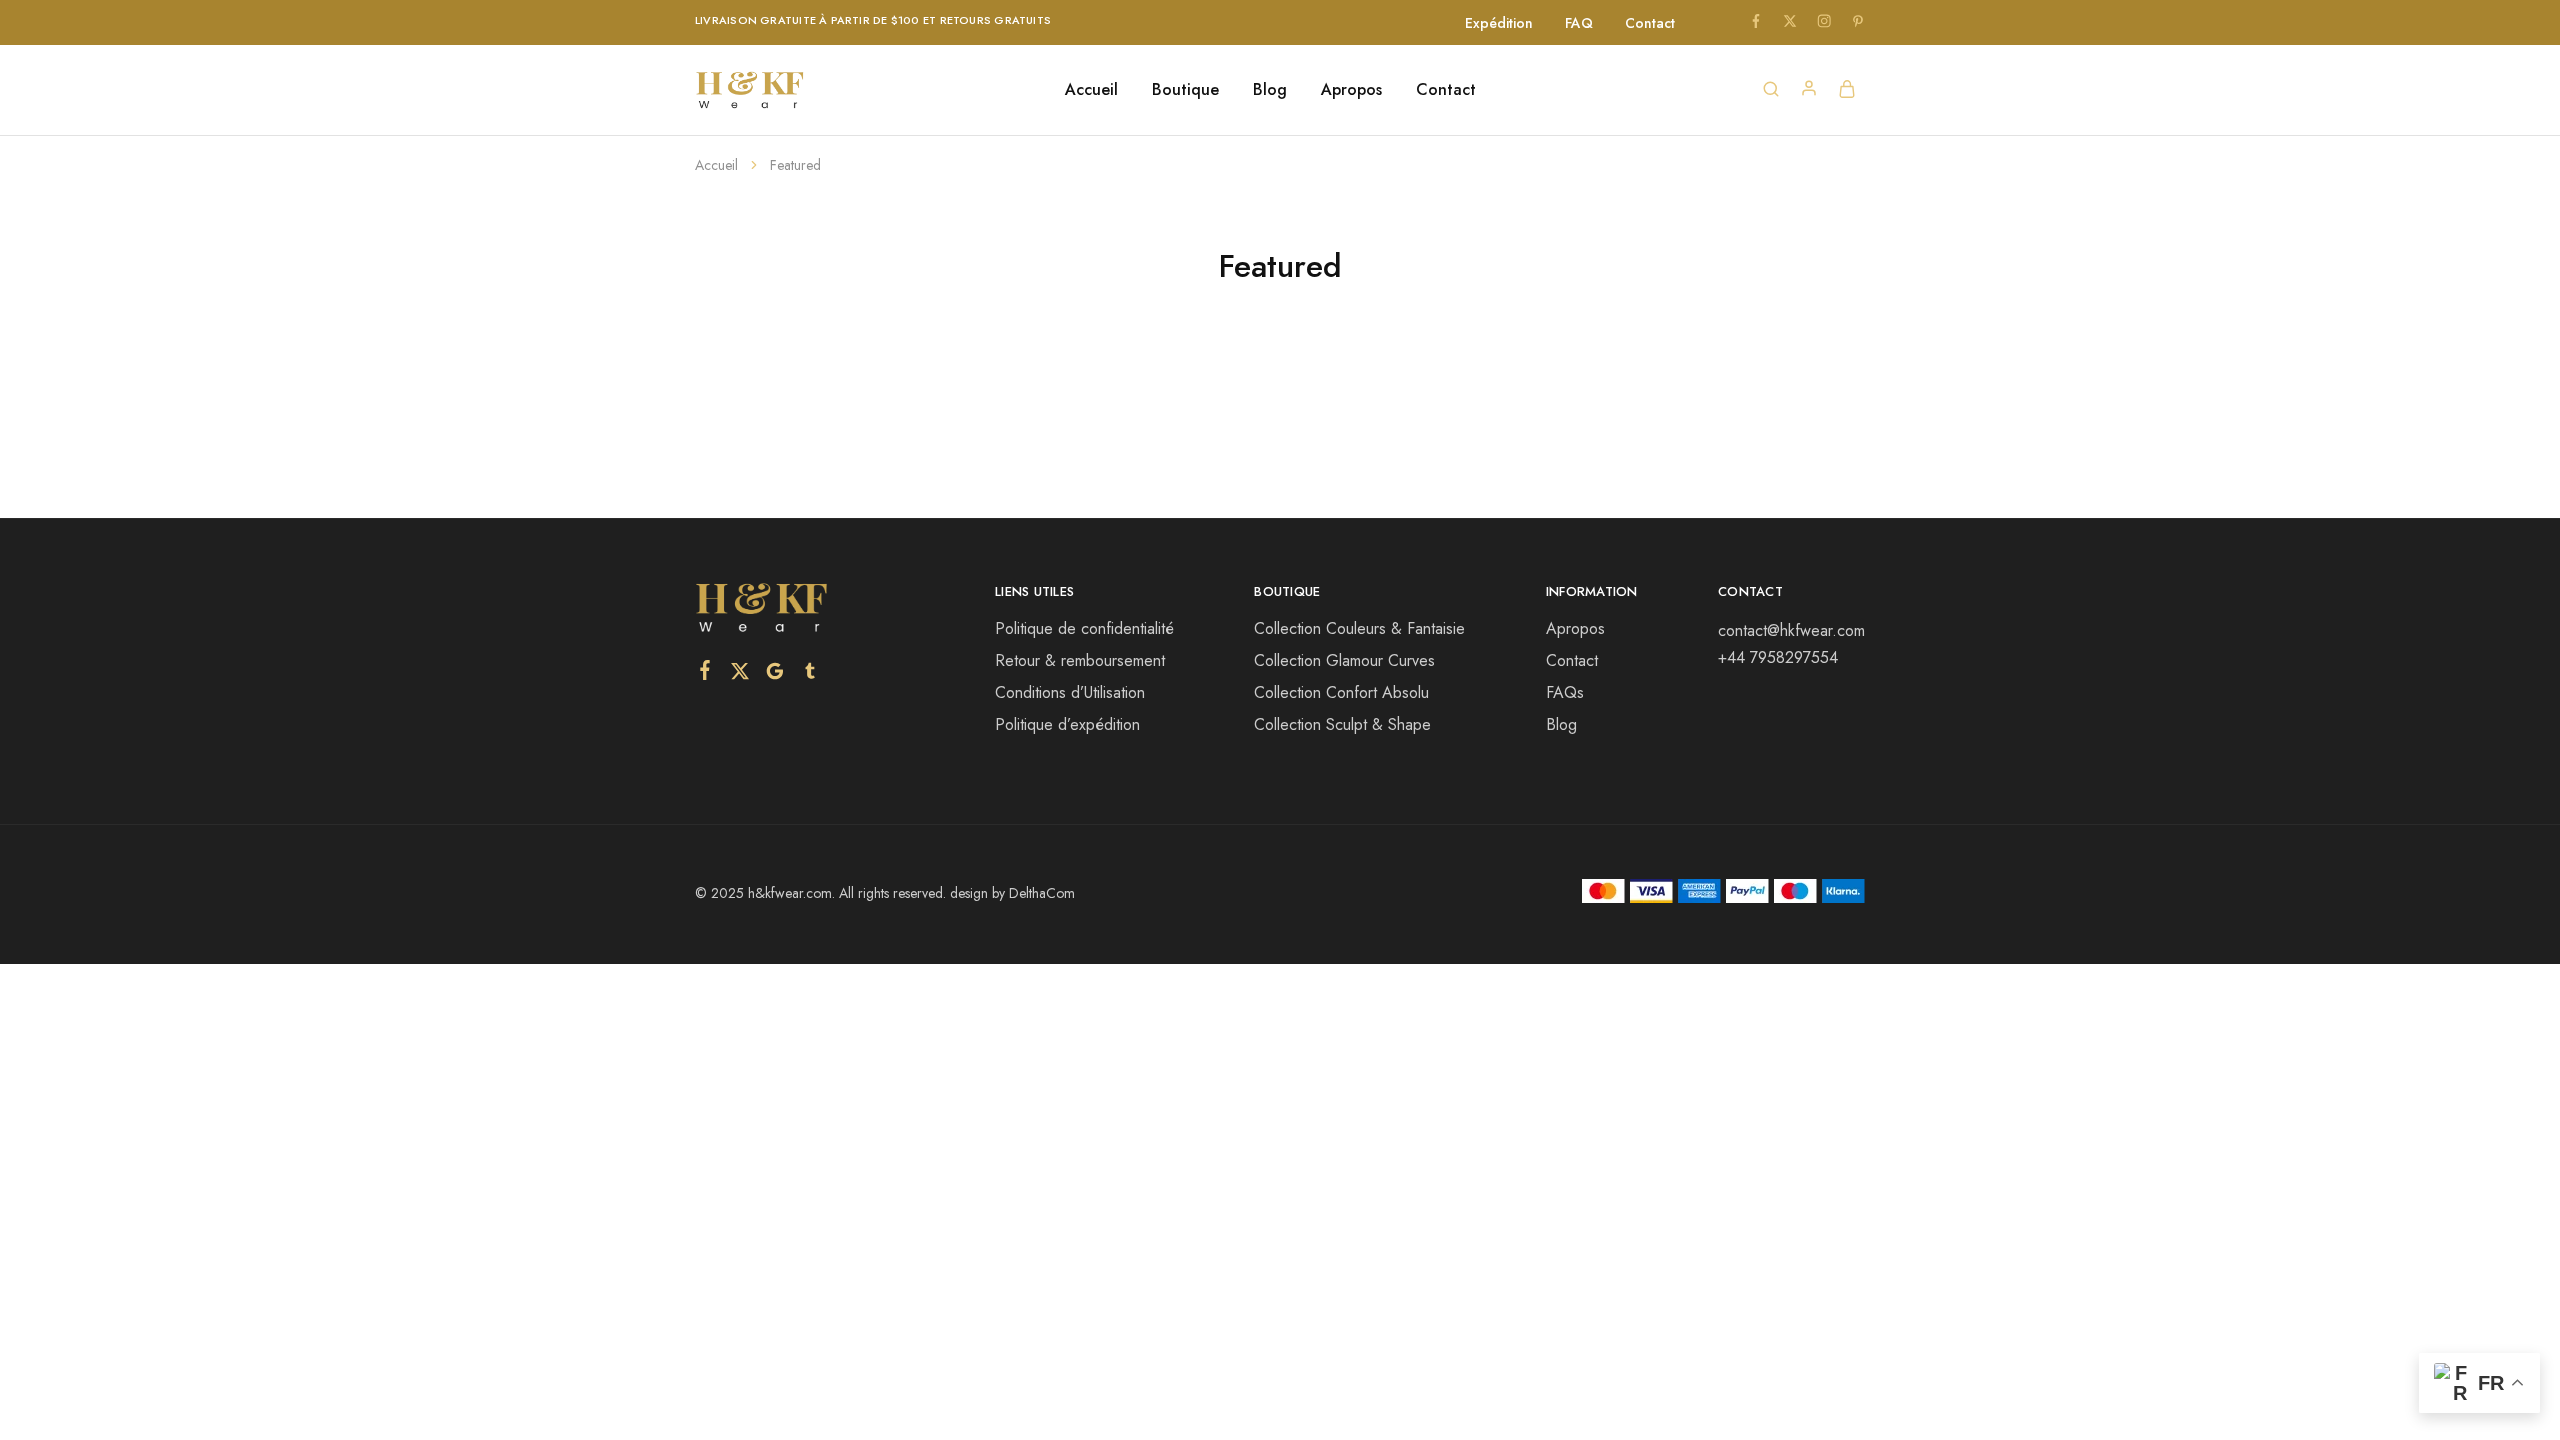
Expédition (1499, 23)
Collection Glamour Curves (1344, 660)
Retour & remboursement (1080, 660)
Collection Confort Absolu (1341, 692)
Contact (1650, 23)
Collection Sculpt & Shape (1342, 724)
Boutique (1185, 90)
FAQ (1579, 23)
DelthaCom (1042, 893)
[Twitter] (740, 675)
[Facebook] (705, 674)
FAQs (1565, 692)
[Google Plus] (775, 675)
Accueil (1091, 90)
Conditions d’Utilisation (1070, 692)
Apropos (1351, 90)
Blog (1270, 90)
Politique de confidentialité (1084, 628)
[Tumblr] (810, 675)
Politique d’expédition (1067, 724)
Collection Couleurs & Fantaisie (1359, 628)
